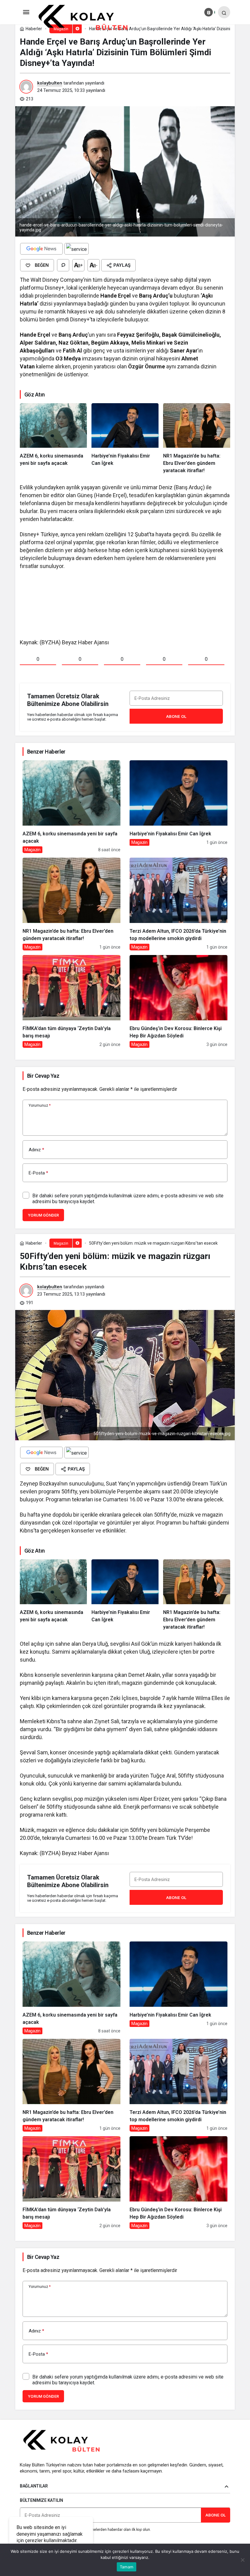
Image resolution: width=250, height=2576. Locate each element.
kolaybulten (50, 83)
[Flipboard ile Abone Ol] (77, 249)
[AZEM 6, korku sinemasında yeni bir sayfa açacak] (53, 439)
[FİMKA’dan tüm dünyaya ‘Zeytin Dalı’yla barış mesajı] (71, 1001)
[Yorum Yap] (63, 265)
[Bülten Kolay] (88, 18)
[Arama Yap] (224, 12)
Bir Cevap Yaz (43, 1076)
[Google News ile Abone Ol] (41, 249)
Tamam (127, 2567)
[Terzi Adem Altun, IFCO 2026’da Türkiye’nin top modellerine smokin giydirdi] (179, 904)
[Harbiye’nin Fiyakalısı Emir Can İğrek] (125, 439)
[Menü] (26, 12)
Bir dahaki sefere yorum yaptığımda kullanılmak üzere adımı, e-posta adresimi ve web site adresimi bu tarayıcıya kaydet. (128, 1199)
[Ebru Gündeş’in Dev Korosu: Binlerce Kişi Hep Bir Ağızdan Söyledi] (179, 1001)
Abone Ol (176, 716)
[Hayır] (242, 2560)
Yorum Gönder (43, 1215)
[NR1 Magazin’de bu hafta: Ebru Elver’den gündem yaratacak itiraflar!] (197, 439)
